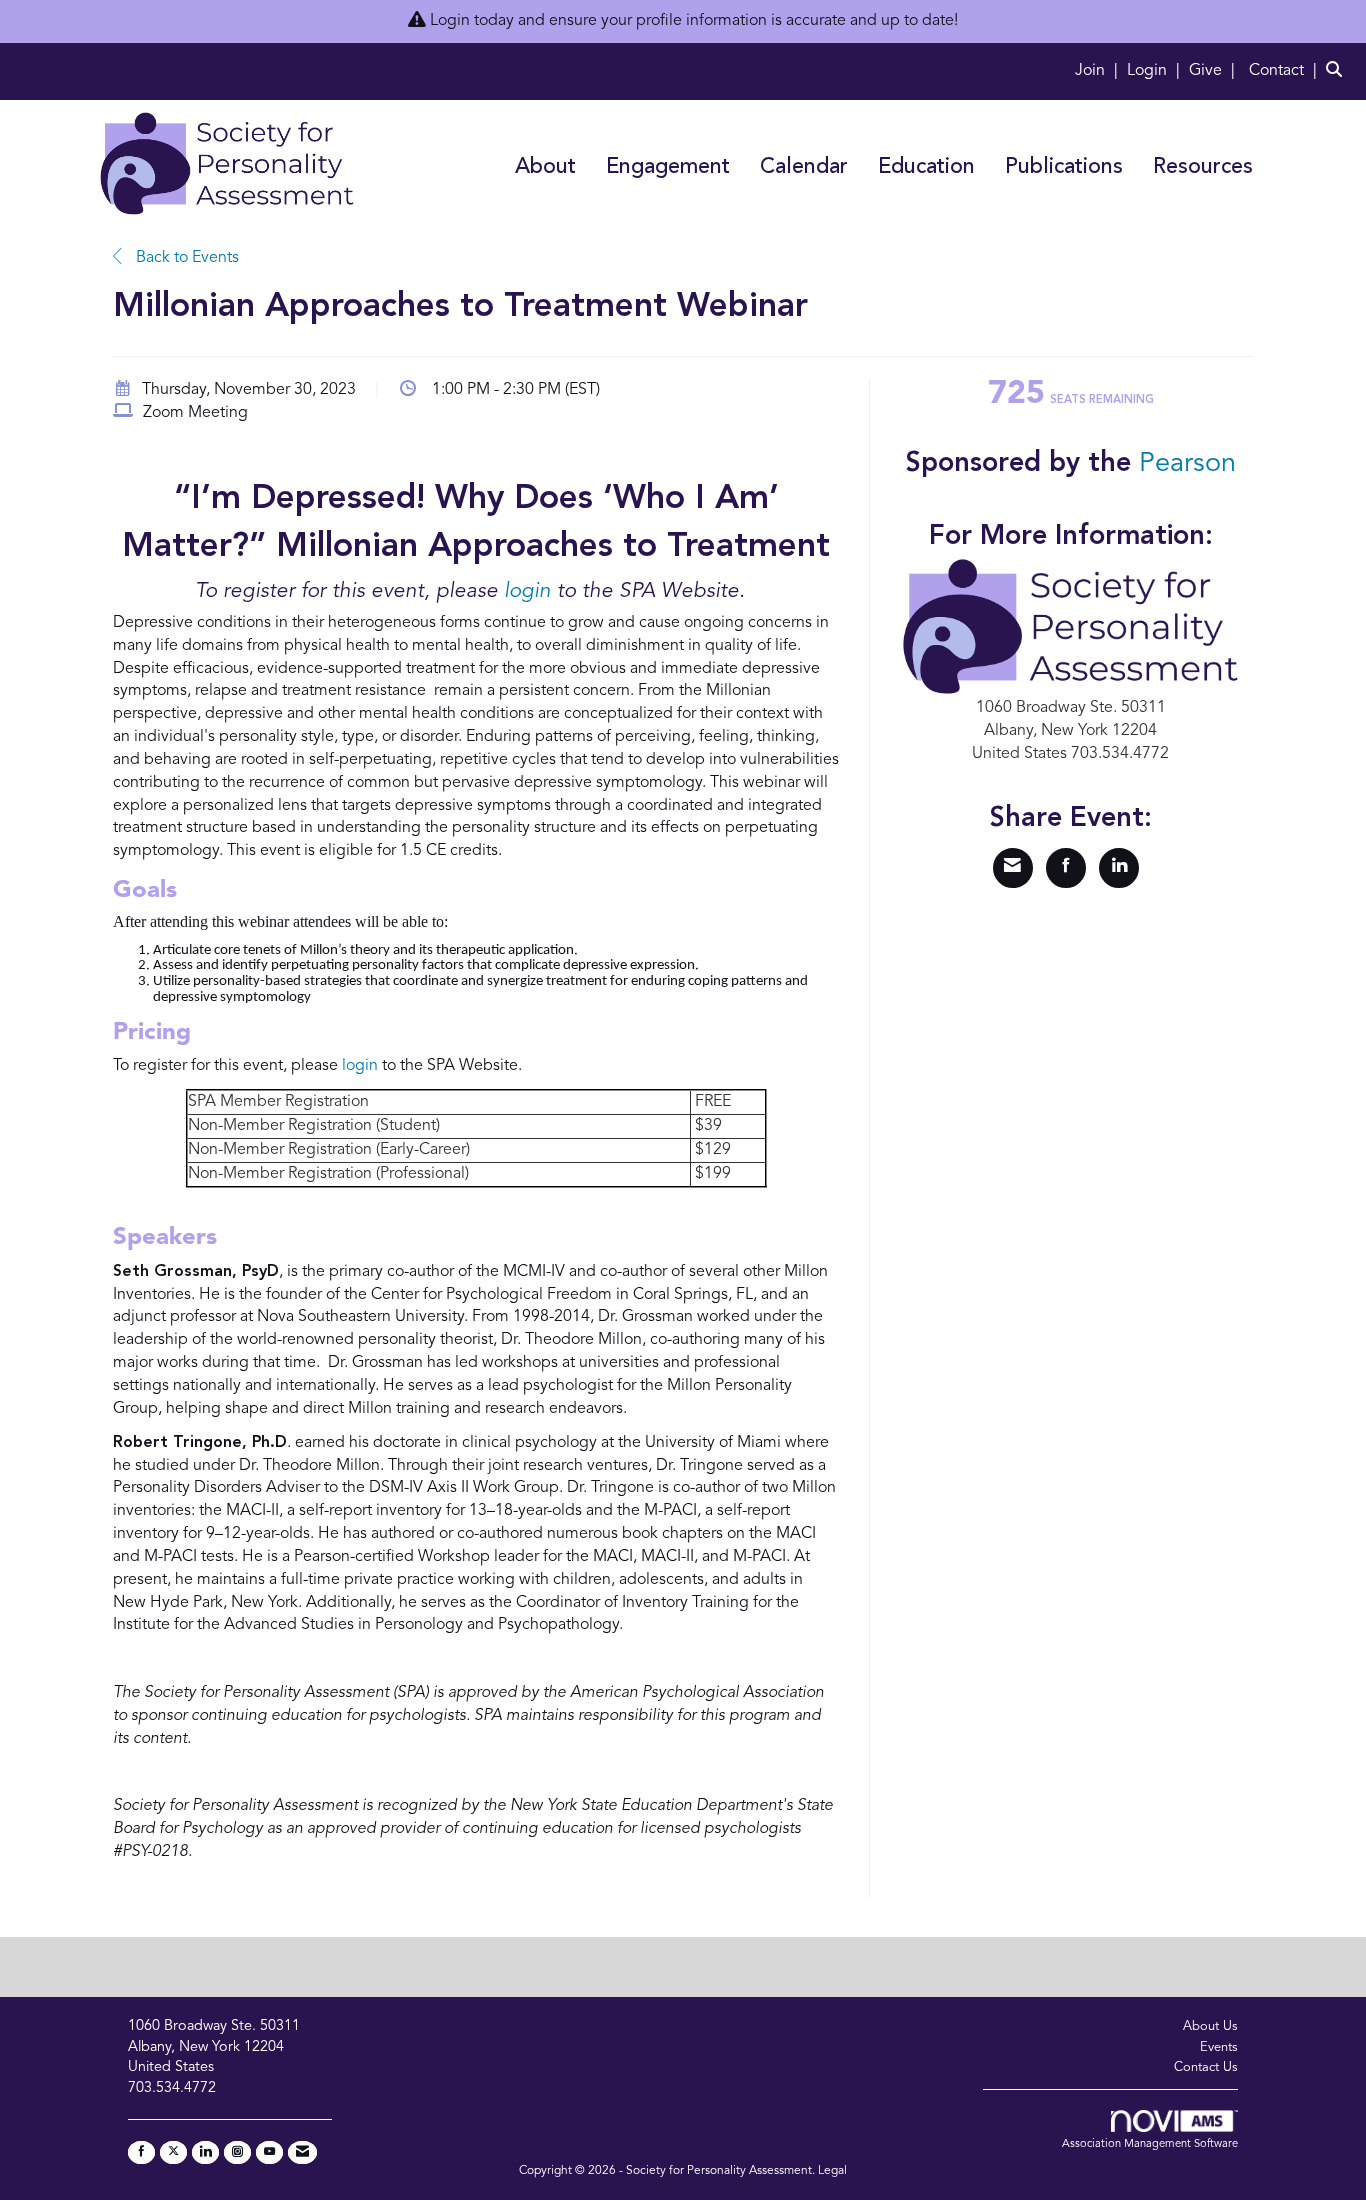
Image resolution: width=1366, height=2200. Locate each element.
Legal (832, 2171)
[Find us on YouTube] (269, 2152)
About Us (1210, 2026)
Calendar (804, 167)
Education (926, 167)
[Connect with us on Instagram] (237, 2152)
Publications (1064, 167)
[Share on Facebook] (1066, 868)
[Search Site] (1338, 71)
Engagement (668, 167)
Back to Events (185, 258)
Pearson (1187, 464)
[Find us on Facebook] (141, 2152)
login (527, 591)
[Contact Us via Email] (302, 2152)
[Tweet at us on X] (173, 2152)
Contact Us (1206, 2067)
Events (1219, 2047)
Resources (1203, 167)
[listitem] (1099, 71)
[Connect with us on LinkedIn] (205, 2152)
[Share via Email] (1013, 868)
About (545, 167)
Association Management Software (1150, 2144)
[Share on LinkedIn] (1119, 868)
